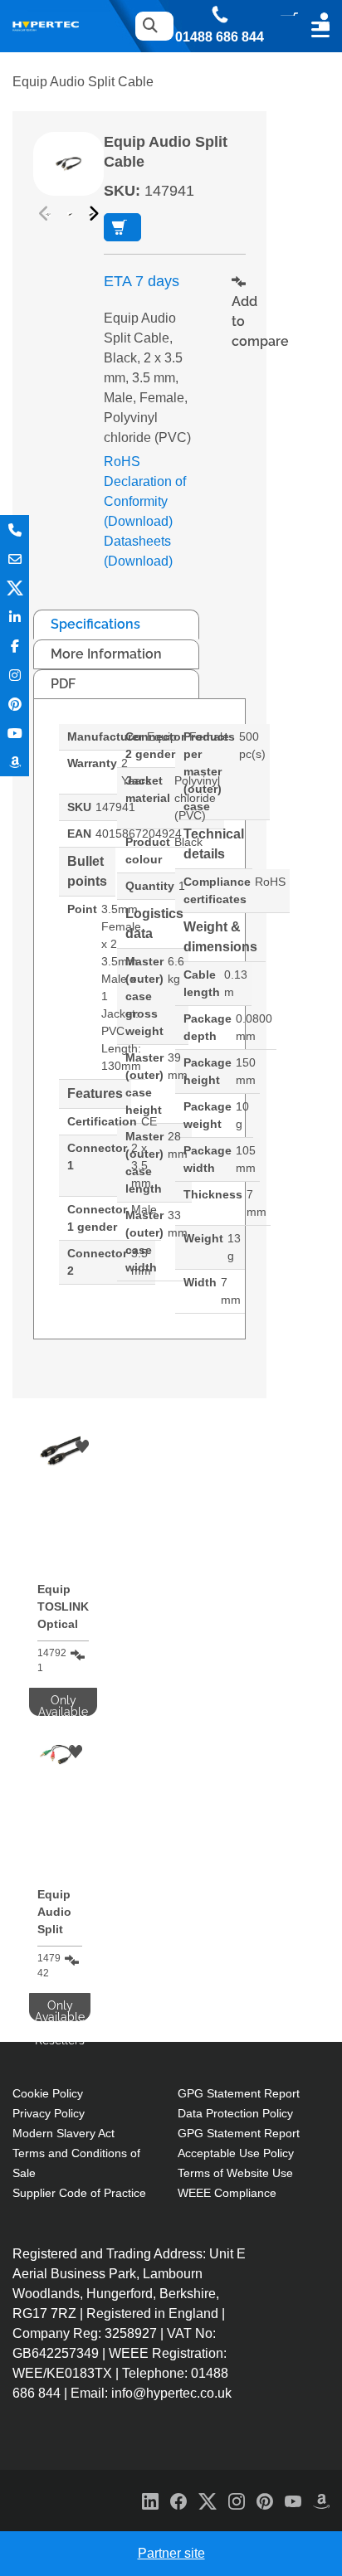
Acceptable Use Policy (236, 2153)
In (15, 617)
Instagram (15, 675)
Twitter (15, 588)
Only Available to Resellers (122, 227)
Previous (46, 214)
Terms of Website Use (235, 2173)
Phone (15, 530)
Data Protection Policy (235, 2113)
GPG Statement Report (239, 2093)
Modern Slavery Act (64, 2133)
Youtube (15, 733)
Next (91, 214)
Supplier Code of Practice (79, 2193)
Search (150, 26)
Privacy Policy (49, 2113)
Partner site (171, 2553)
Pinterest (15, 704)
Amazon (15, 762)
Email (15, 559)
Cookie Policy (48, 2093)
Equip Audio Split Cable (54, 1915)
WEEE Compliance (227, 2193)
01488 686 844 (220, 37)
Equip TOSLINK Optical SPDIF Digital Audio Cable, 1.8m (63, 1609)
